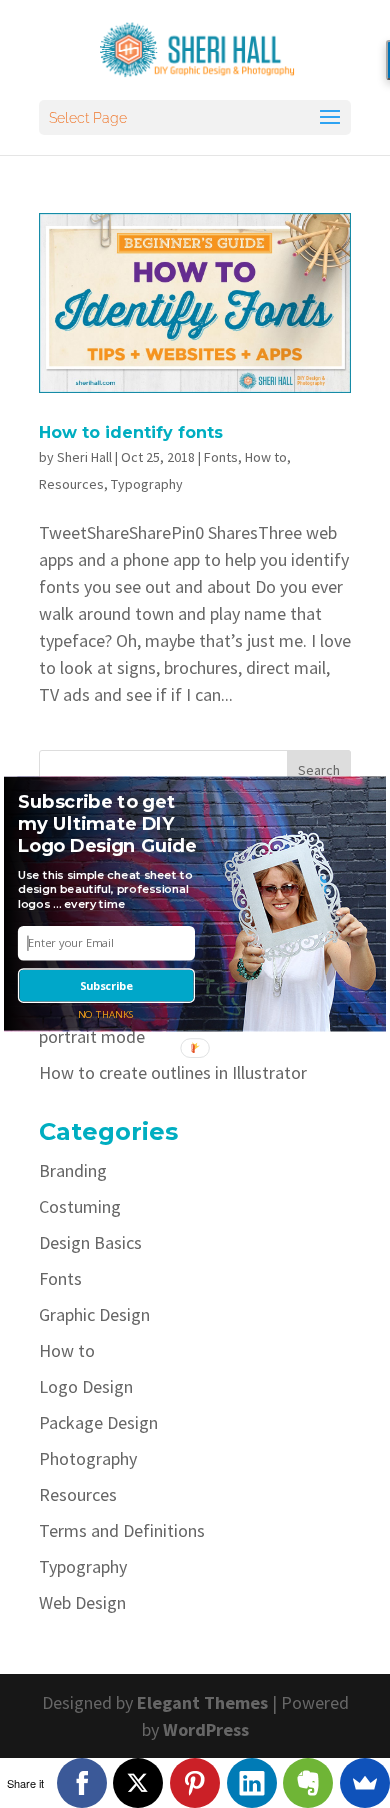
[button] (110, 824)
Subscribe (106, 985)
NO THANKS (106, 1013)
